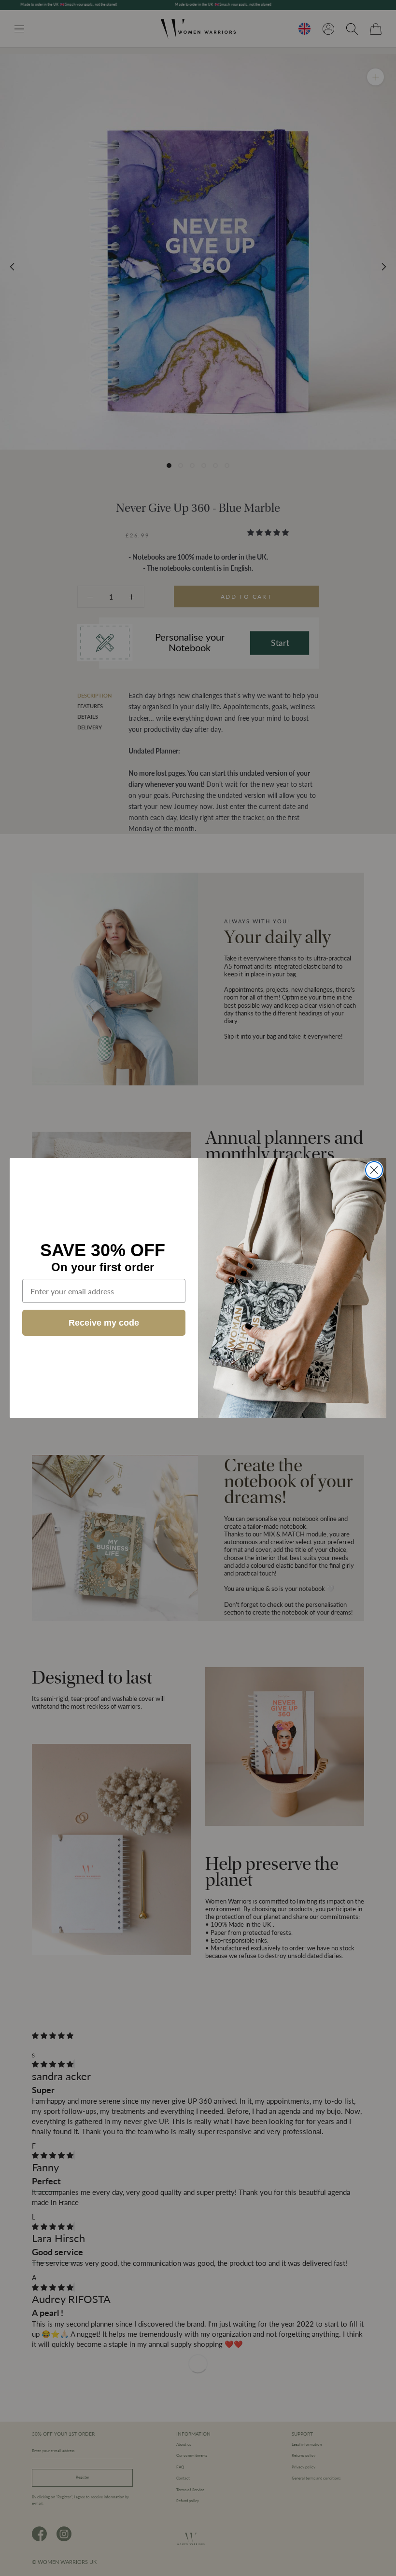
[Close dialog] (374, 1170)
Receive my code (104, 1323)
